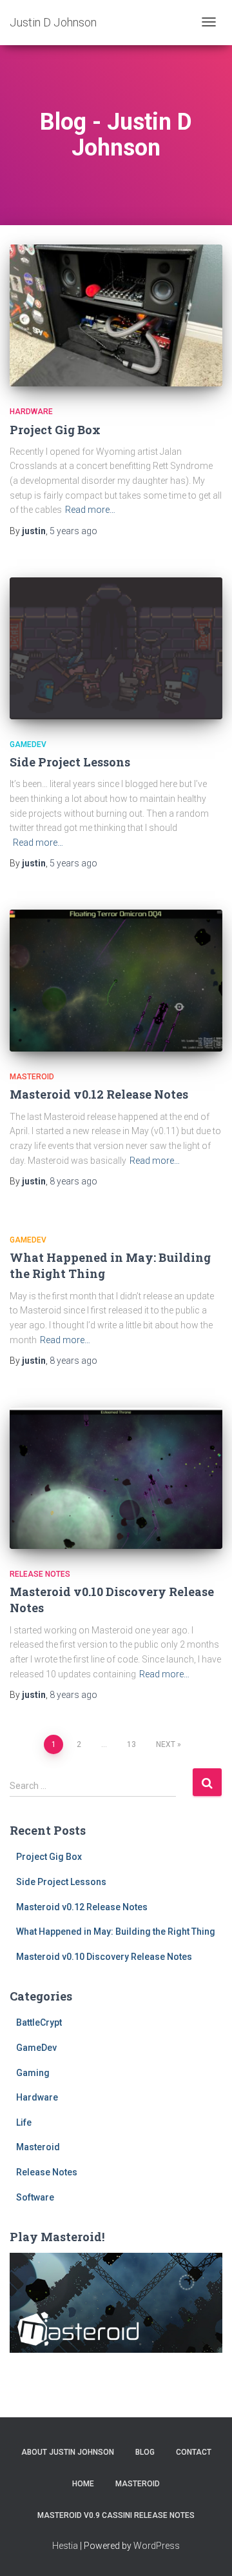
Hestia (65, 2546)
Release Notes (40, 1574)
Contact (194, 2452)
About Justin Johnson (68, 2452)
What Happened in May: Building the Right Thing (116, 1932)
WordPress (157, 2546)
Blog (145, 2452)
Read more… (90, 510)
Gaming (33, 2073)
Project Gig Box (55, 430)
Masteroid (32, 1077)
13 (131, 1744)
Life (24, 2122)
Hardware (31, 412)
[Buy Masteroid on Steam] (116, 2302)
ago (73, 531)
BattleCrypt (39, 2022)
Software (35, 2197)
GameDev (28, 744)
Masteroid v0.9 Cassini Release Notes (116, 2515)
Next (166, 1744)
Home (83, 2484)
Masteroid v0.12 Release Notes (99, 1094)
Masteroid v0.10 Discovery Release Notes (104, 1957)
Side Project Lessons (70, 762)
